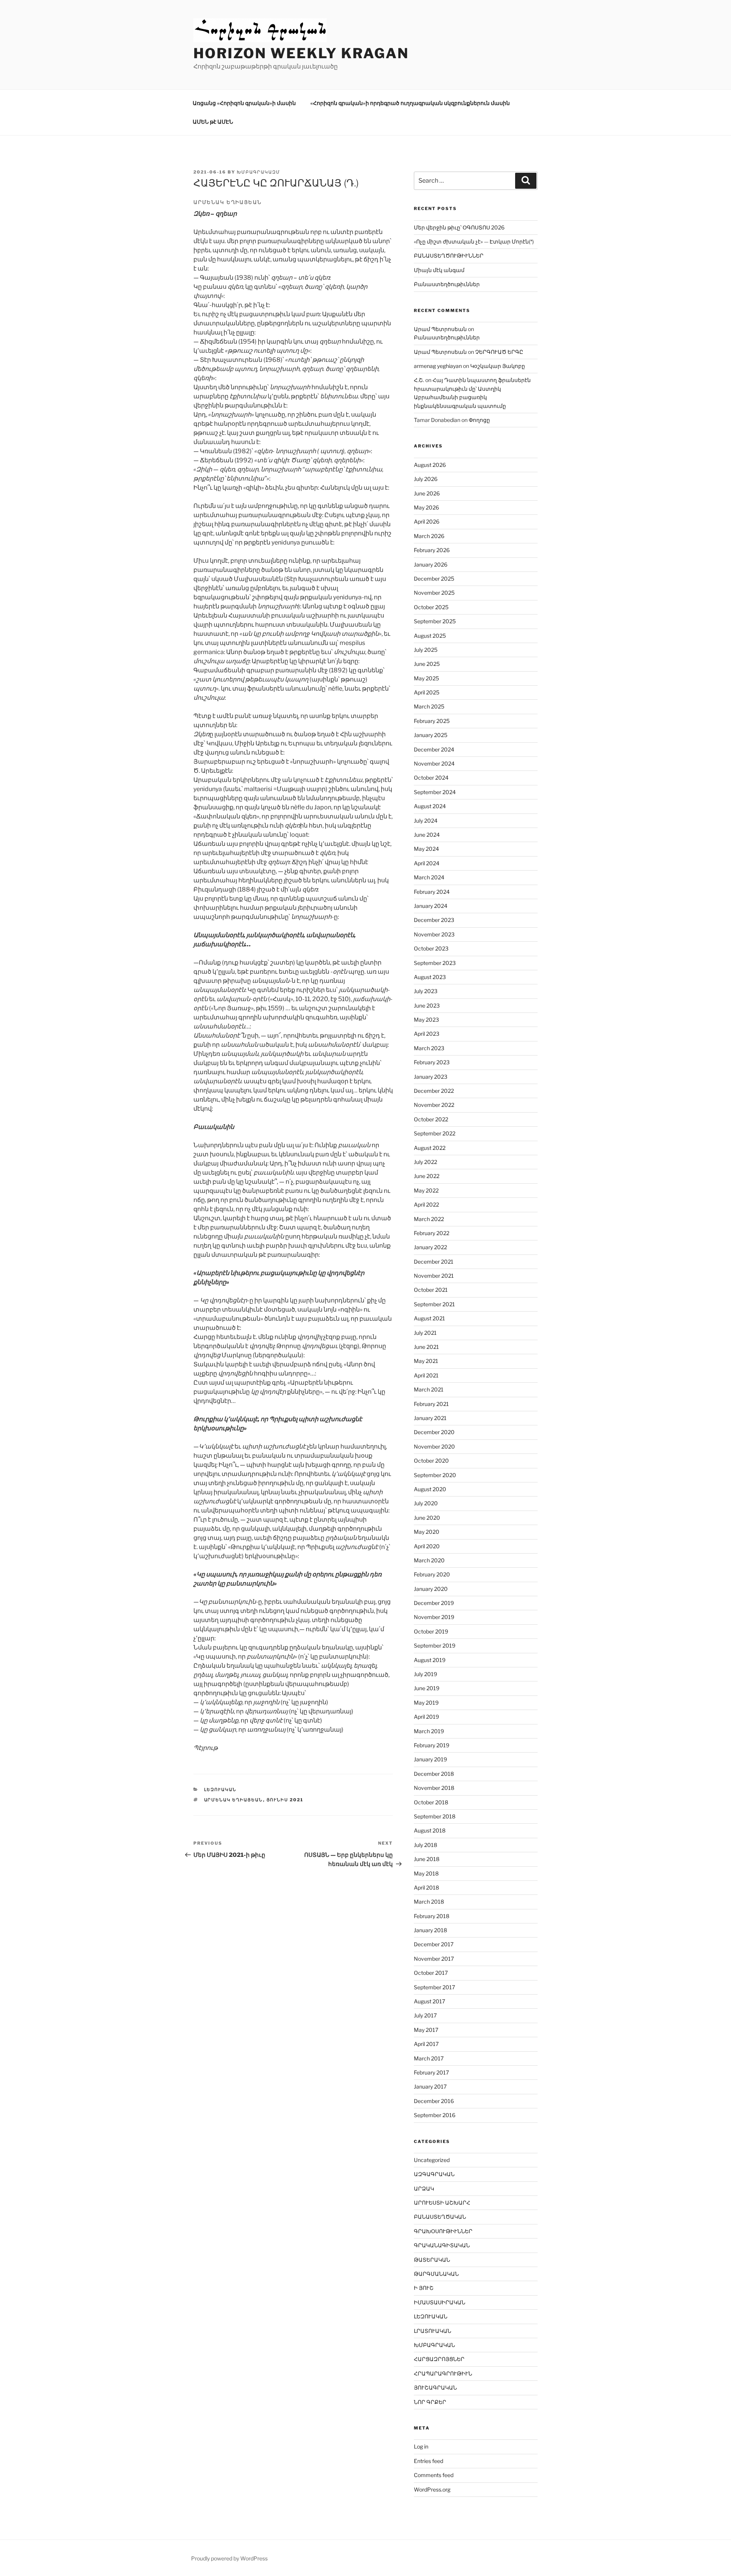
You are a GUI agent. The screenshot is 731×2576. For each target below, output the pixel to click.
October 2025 (431, 607)
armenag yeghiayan (438, 366)
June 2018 (427, 1859)
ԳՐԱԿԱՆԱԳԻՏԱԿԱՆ (442, 2245)
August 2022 (430, 1148)
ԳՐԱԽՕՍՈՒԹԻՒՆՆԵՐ (443, 2231)
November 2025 (434, 593)
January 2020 (431, 1589)
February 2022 (432, 1233)
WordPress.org (432, 2489)
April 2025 (427, 692)
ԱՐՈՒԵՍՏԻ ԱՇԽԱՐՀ (442, 2203)
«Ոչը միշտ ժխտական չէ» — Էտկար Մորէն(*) (474, 241)
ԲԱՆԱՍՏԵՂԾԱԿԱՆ (440, 2217)
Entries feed (429, 2461)
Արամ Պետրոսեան (440, 329)
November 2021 (434, 1276)
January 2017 (430, 2086)
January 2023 (431, 1077)
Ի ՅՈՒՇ (424, 2288)
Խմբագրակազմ (259, 172)
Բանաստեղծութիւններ (447, 284)
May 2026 (426, 507)
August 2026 (430, 465)
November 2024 (434, 763)
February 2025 (432, 721)
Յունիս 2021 (285, 1800)
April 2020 (427, 1546)
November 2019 (434, 1617)
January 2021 (430, 1418)
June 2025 (427, 664)
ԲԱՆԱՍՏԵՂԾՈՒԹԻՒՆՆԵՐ (449, 256)
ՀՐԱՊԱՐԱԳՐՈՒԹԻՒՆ (443, 2373)
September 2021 (434, 1304)
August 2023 (430, 977)
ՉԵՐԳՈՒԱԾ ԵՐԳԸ (499, 352)
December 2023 (434, 920)
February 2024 (432, 892)
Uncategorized (432, 2160)
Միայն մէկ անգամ (439, 270)
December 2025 (434, 579)
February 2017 (431, 2072)
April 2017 (426, 2044)
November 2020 (434, 1446)
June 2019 (427, 1688)
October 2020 (431, 1461)
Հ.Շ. (419, 380)
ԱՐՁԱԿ (424, 2188)
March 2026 (429, 536)
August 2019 (430, 1660)
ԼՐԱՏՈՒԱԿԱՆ (433, 2331)
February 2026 (432, 550)
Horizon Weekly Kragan (301, 53)
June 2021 (426, 1347)
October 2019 (431, 1631)
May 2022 (426, 1190)
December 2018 (434, 1774)
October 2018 (431, 1802)
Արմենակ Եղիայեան (234, 1800)
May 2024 (426, 849)
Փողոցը (479, 420)
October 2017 (431, 1973)
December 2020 (434, 1432)
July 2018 (425, 1845)
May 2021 (426, 1361)
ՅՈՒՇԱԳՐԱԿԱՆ (435, 2387)
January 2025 (431, 735)
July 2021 (425, 1333)
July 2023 (426, 991)
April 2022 (426, 1204)
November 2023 (434, 934)
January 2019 (430, 1759)
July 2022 (425, 1162)
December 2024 (434, 749)
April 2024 (427, 863)
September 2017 (434, 1987)
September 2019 (435, 1645)
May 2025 (426, 678)
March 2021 (429, 1389)
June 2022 (427, 1176)
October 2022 (431, 1119)
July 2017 (425, 2015)
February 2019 (432, 1745)
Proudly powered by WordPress (229, 2558)
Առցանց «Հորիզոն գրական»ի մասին (244, 103)
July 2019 (425, 1674)
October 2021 (431, 1290)
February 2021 (431, 1404)
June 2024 (427, 835)
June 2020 (427, 1518)
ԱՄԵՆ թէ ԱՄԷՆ (213, 122)
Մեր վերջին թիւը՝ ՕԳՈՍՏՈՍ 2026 (459, 227)
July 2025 (426, 650)
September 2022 (435, 1133)
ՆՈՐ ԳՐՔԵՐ (430, 2402)
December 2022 (434, 1091)
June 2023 (427, 1005)
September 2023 (435, 963)
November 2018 (434, 1788)
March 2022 (429, 1219)
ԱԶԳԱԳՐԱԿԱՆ (434, 2174)
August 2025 (430, 636)
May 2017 (426, 2030)
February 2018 (432, 1916)
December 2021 (434, 1262)
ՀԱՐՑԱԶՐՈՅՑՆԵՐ (439, 2359)
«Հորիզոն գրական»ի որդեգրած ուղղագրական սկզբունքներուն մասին (410, 103)
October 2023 (431, 948)
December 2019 (434, 1603)
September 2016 (435, 2115)
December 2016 (434, 2101)
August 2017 (429, 2001)
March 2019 (429, 1731)
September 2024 (435, 792)
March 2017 (429, 2058)
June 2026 (427, 493)
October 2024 (431, 778)
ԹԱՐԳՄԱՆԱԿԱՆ (436, 2274)
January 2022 (430, 1247)
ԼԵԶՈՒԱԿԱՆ (220, 1790)
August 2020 (430, 1489)
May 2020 (427, 1532)
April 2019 (426, 1717)
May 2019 (426, 1703)
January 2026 (431, 564)
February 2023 (432, 1062)
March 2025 (429, 706)
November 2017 (434, 1959)
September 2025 (435, 621)
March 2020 (429, 1560)
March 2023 (429, 1048)
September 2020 (435, 1475)
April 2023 (427, 1034)
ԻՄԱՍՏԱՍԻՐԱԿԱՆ (440, 2302)
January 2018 (430, 1930)
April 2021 (426, 1375)
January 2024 (431, 906)
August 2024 (430, 806)
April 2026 (427, 521)
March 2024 (429, 877)
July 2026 (426, 479)
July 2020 (426, 1503)
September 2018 (435, 1816)
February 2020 (432, 1574)
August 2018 (430, 1830)
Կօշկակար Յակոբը (498, 366)
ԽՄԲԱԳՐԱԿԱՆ (434, 2345)
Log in (421, 2446)
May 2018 (426, 1873)
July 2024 (426, 821)
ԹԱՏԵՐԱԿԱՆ (432, 2260)
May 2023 (426, 1020)
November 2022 (434, 1105)
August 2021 (429, 1318)
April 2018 (426, 1887)
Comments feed (434, 2475)
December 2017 (434, 1944)
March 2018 (429, 1902)
